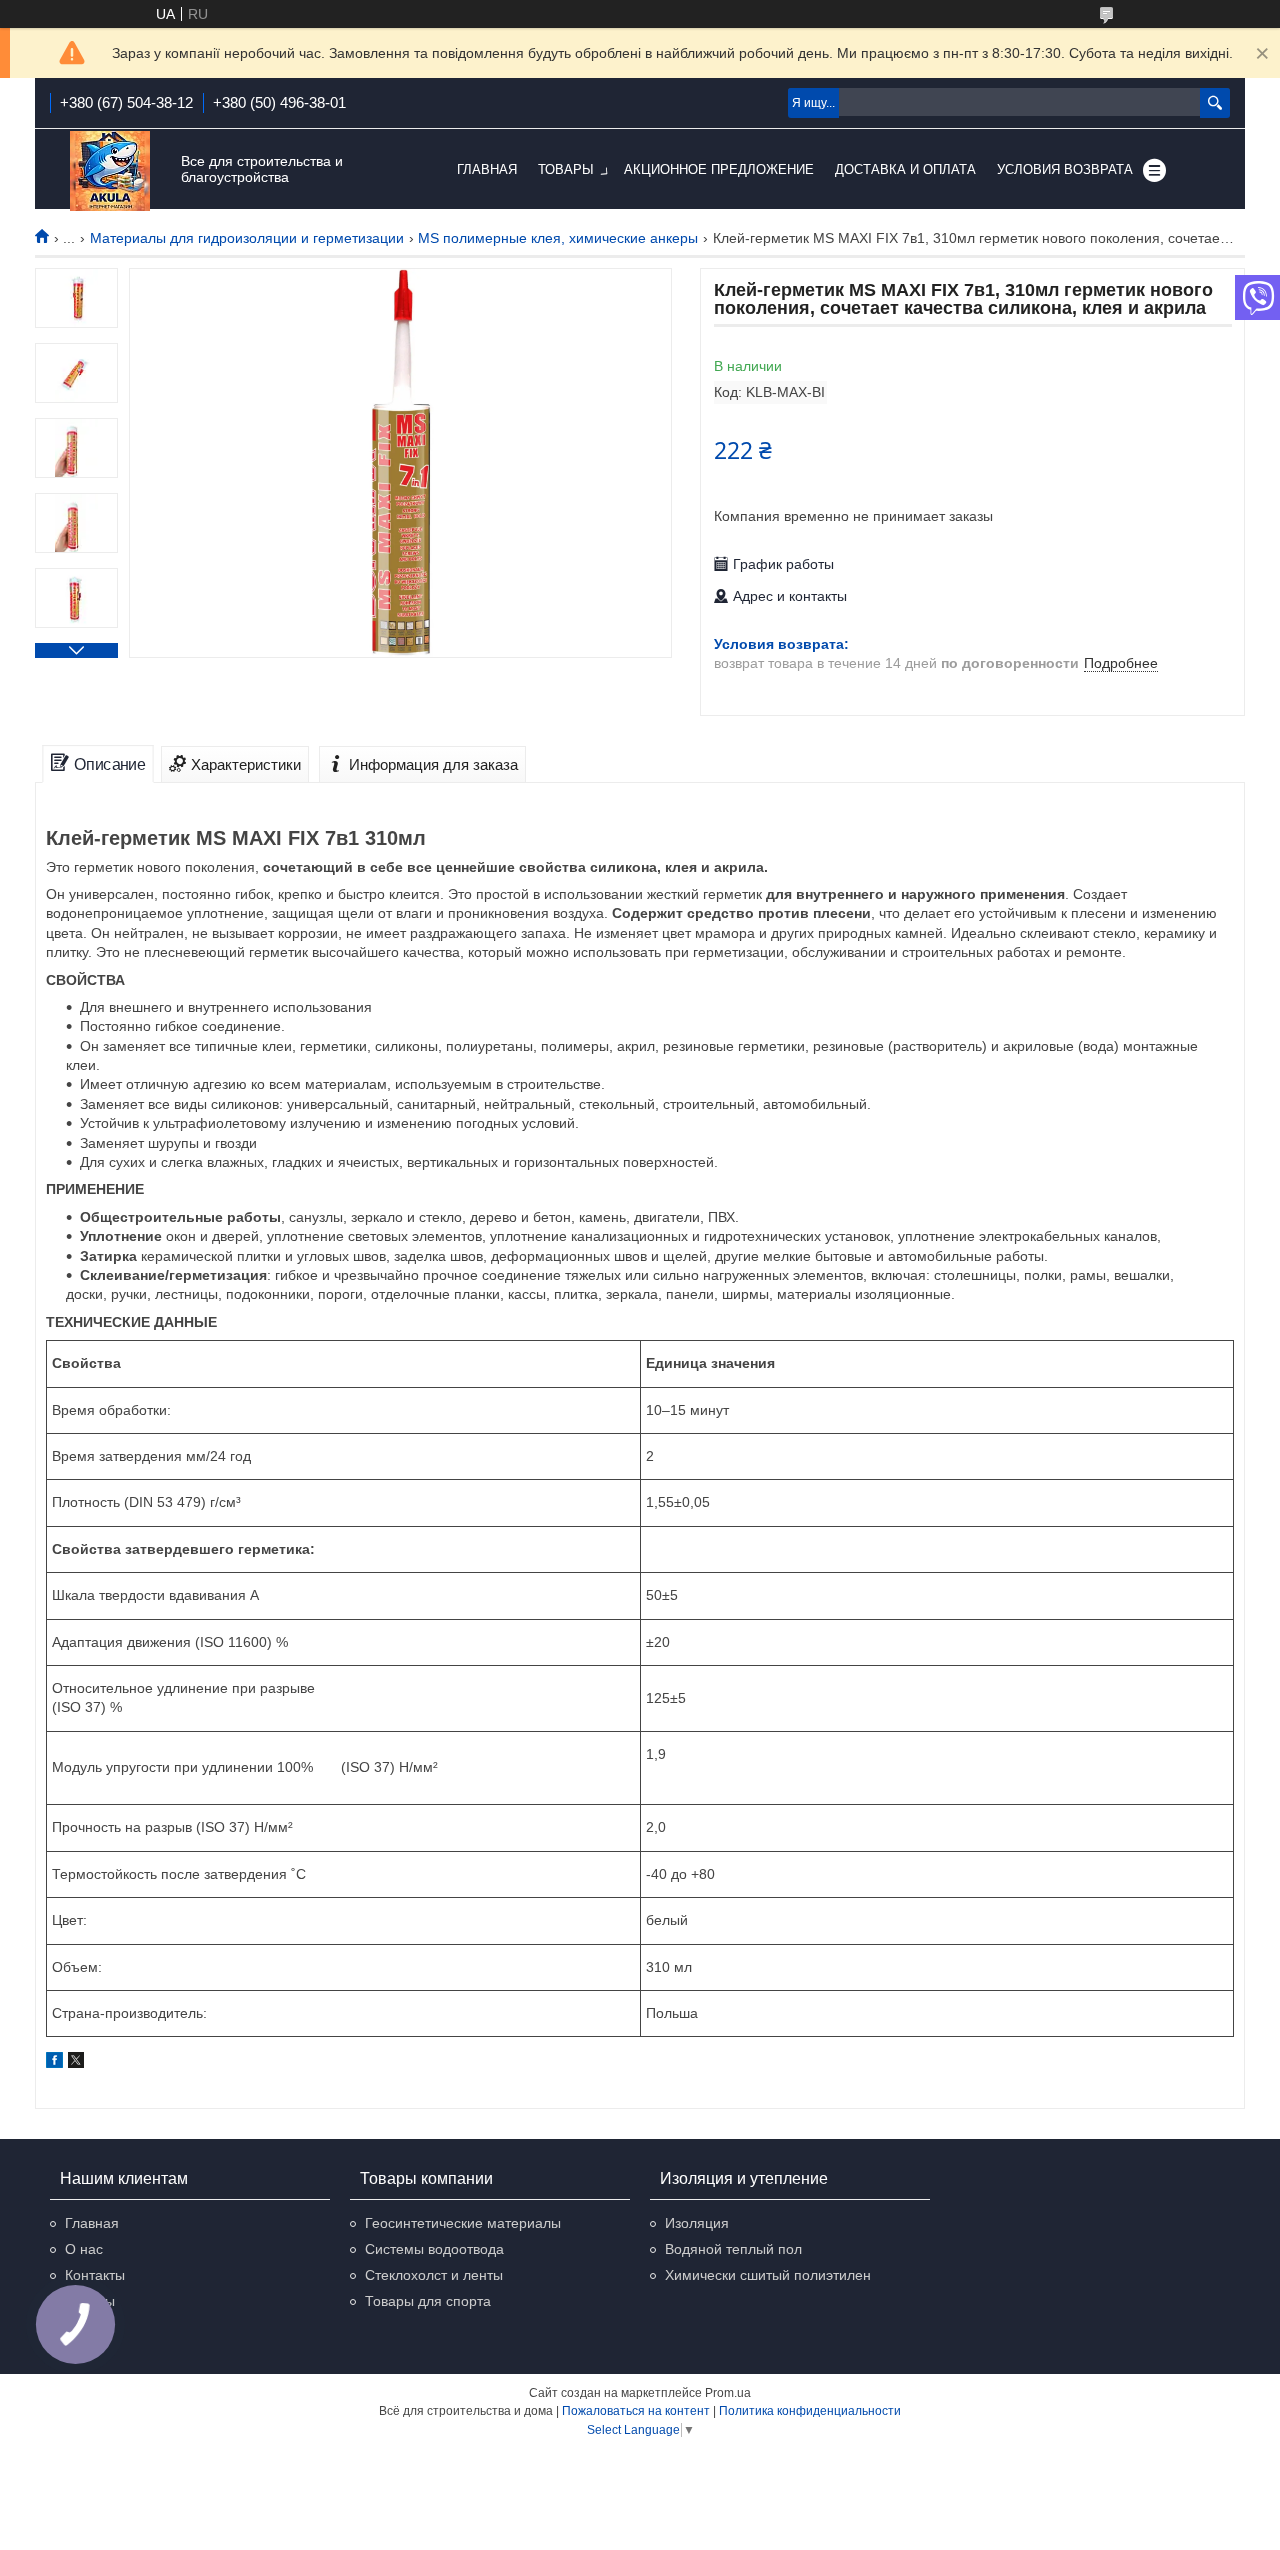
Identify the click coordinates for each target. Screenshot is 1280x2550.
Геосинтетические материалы (463, 2223)
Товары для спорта (428, 2301)
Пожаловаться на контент (636, 2411)
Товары (566, 169)
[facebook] (54, 2063)
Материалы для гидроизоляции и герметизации (247, 238)
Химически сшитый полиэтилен (768, 2275)
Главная (487, 169)
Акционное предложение (719, 169)
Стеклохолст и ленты (434, 2275)
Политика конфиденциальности (810, 2411)
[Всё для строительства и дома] (110, 170)
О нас (84, 2249)
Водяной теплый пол (733, 2249)
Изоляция (697, 2223)
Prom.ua (728, 2393)
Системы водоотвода (434, 2249)
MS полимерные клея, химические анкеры (558, 238)
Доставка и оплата (905, 169)
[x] (76, 2063)
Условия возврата (1065, 169)
